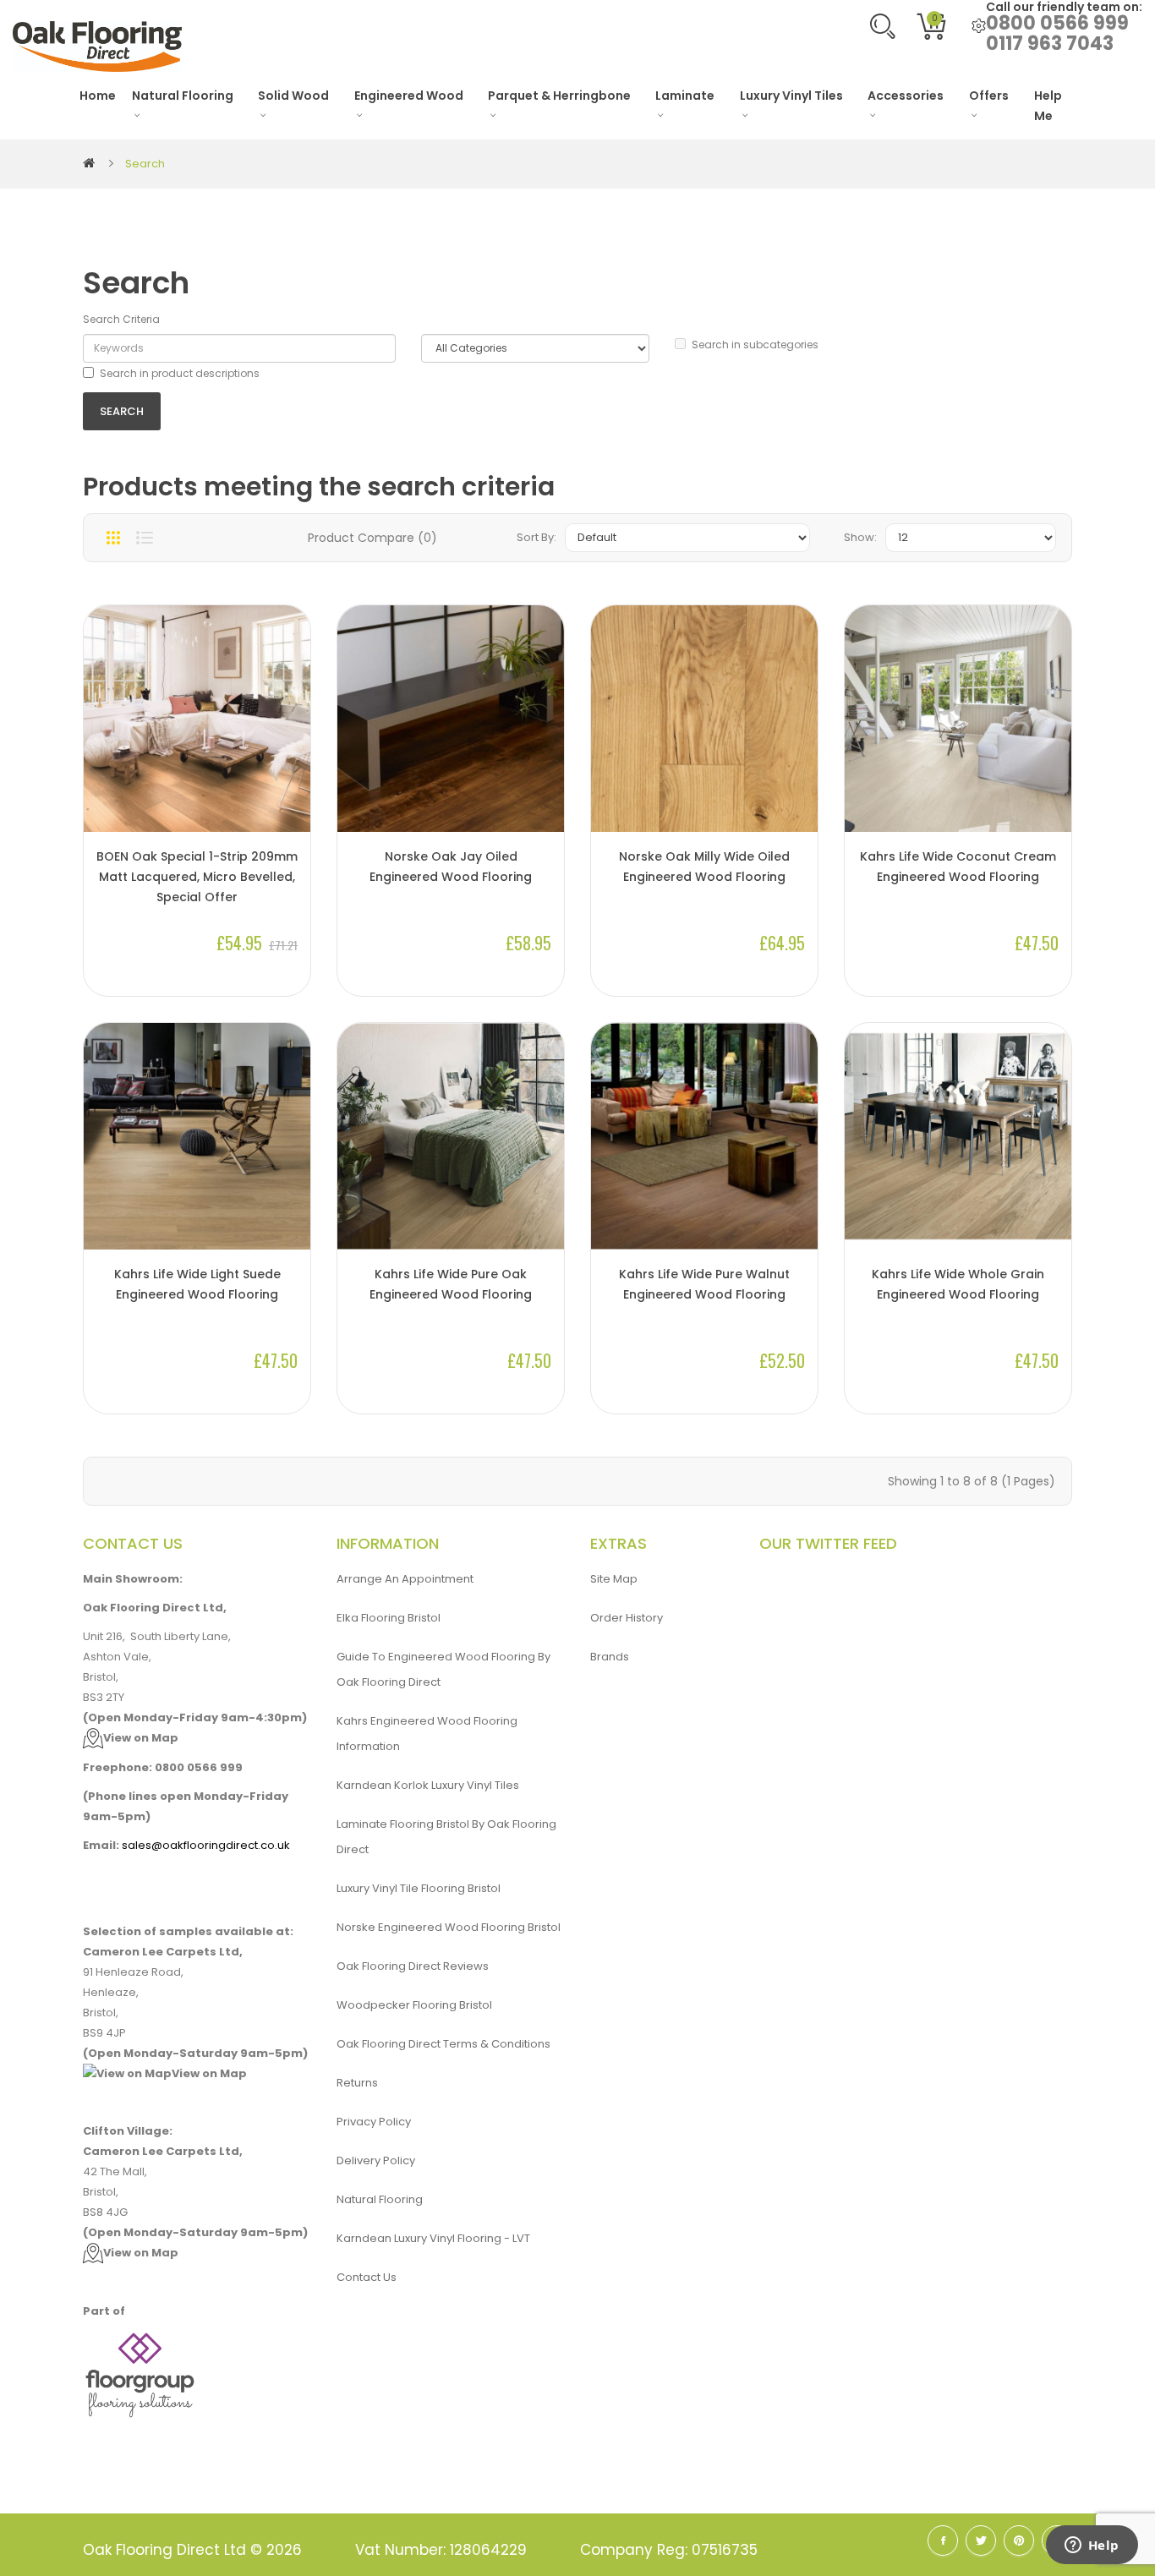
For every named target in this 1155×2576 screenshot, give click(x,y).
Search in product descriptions (180, 373)
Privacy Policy (374, 2122)
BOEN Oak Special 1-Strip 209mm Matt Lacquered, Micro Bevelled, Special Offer (197, 877)
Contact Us (367, 2277)
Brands (610, 1657)
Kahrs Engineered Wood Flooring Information (427, 1734)
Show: (860, 537)
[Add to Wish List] (289, 804)
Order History (627, 1618)
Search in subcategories (755, 345)
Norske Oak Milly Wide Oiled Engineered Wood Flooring (704, 867)
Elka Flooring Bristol (389, 1618)
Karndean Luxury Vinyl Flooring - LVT (433, 2238)
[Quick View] (289, 747)
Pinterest (1019, 2540)
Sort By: (536, 537)
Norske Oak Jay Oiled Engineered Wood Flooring (451, 867)
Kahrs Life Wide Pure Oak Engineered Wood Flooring (451, 1284)
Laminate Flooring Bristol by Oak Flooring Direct (446, 1837)
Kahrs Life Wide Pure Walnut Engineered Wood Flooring (704, 1284)
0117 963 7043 (1050, 44)
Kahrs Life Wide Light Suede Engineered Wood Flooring (197, 1284)
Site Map (614, 1579)
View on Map (141, 1738)
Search (145, 164)
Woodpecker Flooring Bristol (414, 2005)
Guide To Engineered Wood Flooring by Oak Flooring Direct (443, 1669)
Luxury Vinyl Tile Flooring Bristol (419, 1888)
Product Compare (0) (372, 538)
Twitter (981, 2540)
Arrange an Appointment (405, 1579)
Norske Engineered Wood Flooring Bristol (449, 1927)
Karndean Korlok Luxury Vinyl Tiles (428, 1785)
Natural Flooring (380, 2199)
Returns (357, 2083)
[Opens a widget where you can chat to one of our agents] (1092, 2546)
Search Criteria (121, 319)
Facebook (943, 2540)
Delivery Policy (376, 2160)
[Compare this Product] (289, 775)
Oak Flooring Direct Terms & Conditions (443, 2044)
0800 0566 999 (1057, 23)
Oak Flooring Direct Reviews (413, 1966)
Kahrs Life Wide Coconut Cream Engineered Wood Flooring (958, 867)
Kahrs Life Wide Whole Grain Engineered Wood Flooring (958, 1284)
